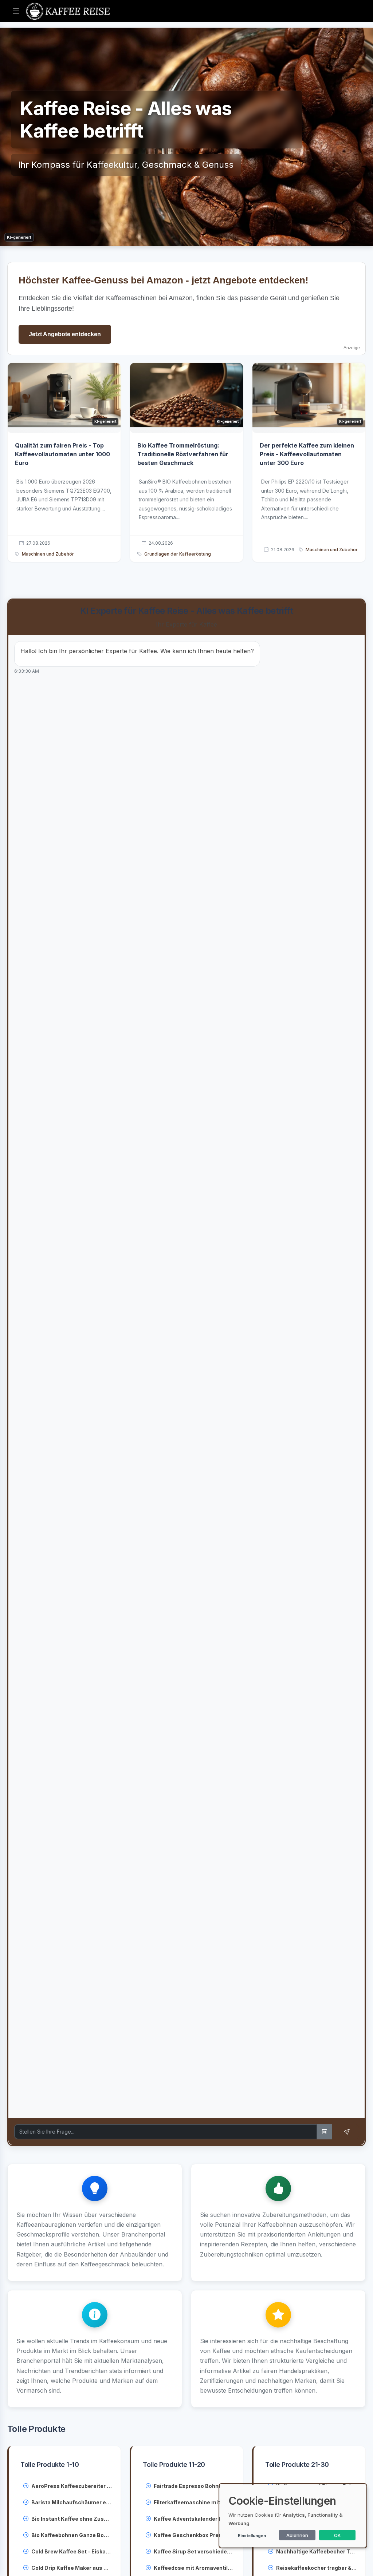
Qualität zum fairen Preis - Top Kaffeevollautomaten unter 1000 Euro (62, 454)
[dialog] (293, 2516)
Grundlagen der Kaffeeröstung (178, 554)
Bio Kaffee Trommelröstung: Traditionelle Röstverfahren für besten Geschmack (183, 454)
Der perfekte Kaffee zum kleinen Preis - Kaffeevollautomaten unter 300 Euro (307, 454)
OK (337, 2535)
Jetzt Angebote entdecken (65, 334)
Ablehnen (297, 2535)
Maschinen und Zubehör (48, 554)
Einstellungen (252, 2536)
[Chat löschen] (325, 2132)
